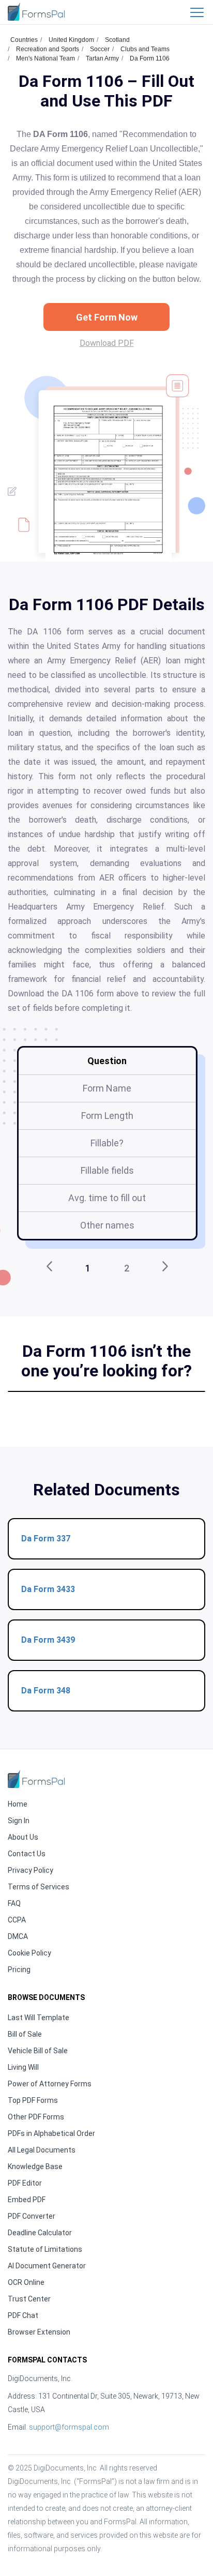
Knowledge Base (35, 2166)
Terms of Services (39, 1887)
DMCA (18, 1936)
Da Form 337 (46, 1539)
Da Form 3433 (48, 1589)
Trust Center (29, 2299)
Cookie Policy (29, 1953)
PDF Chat (23, 2315)
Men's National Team (45, 58)
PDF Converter (32, 2216)
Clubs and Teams (145, 49)
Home (18, 1804)
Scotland (117, 40)
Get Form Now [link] (107, 317)
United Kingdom (71, 40)
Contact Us (27, 1854)
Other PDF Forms (36, 2117)
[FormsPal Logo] (36, 12)
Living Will (23, 2067)
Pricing (19, 1969)
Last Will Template (39, 2018)
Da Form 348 (46, 1691)
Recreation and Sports (48, 49)
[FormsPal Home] (36, 1779)
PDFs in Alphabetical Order (51, 2133)
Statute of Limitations (45, 2249)
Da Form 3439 (48, 1640)
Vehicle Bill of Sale (38, 2051)
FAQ (14, 1903)
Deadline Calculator (40, 2233)
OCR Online (26, 2282)
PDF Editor (25, 2183)
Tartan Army (102, 58)
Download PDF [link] (107, 343)
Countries (24, 40)
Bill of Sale (25, 2034)
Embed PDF (27, 2200)
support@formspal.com (69, 2427)
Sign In (19, 1821)
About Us (23, 1837)
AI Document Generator (47, 2266)
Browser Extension (39, 2332)
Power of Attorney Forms (50, 2084)
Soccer (100, 49)
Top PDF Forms (33, 2100)
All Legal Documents (42, 2150)
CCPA (17, 1920)
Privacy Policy (31, 1870)
